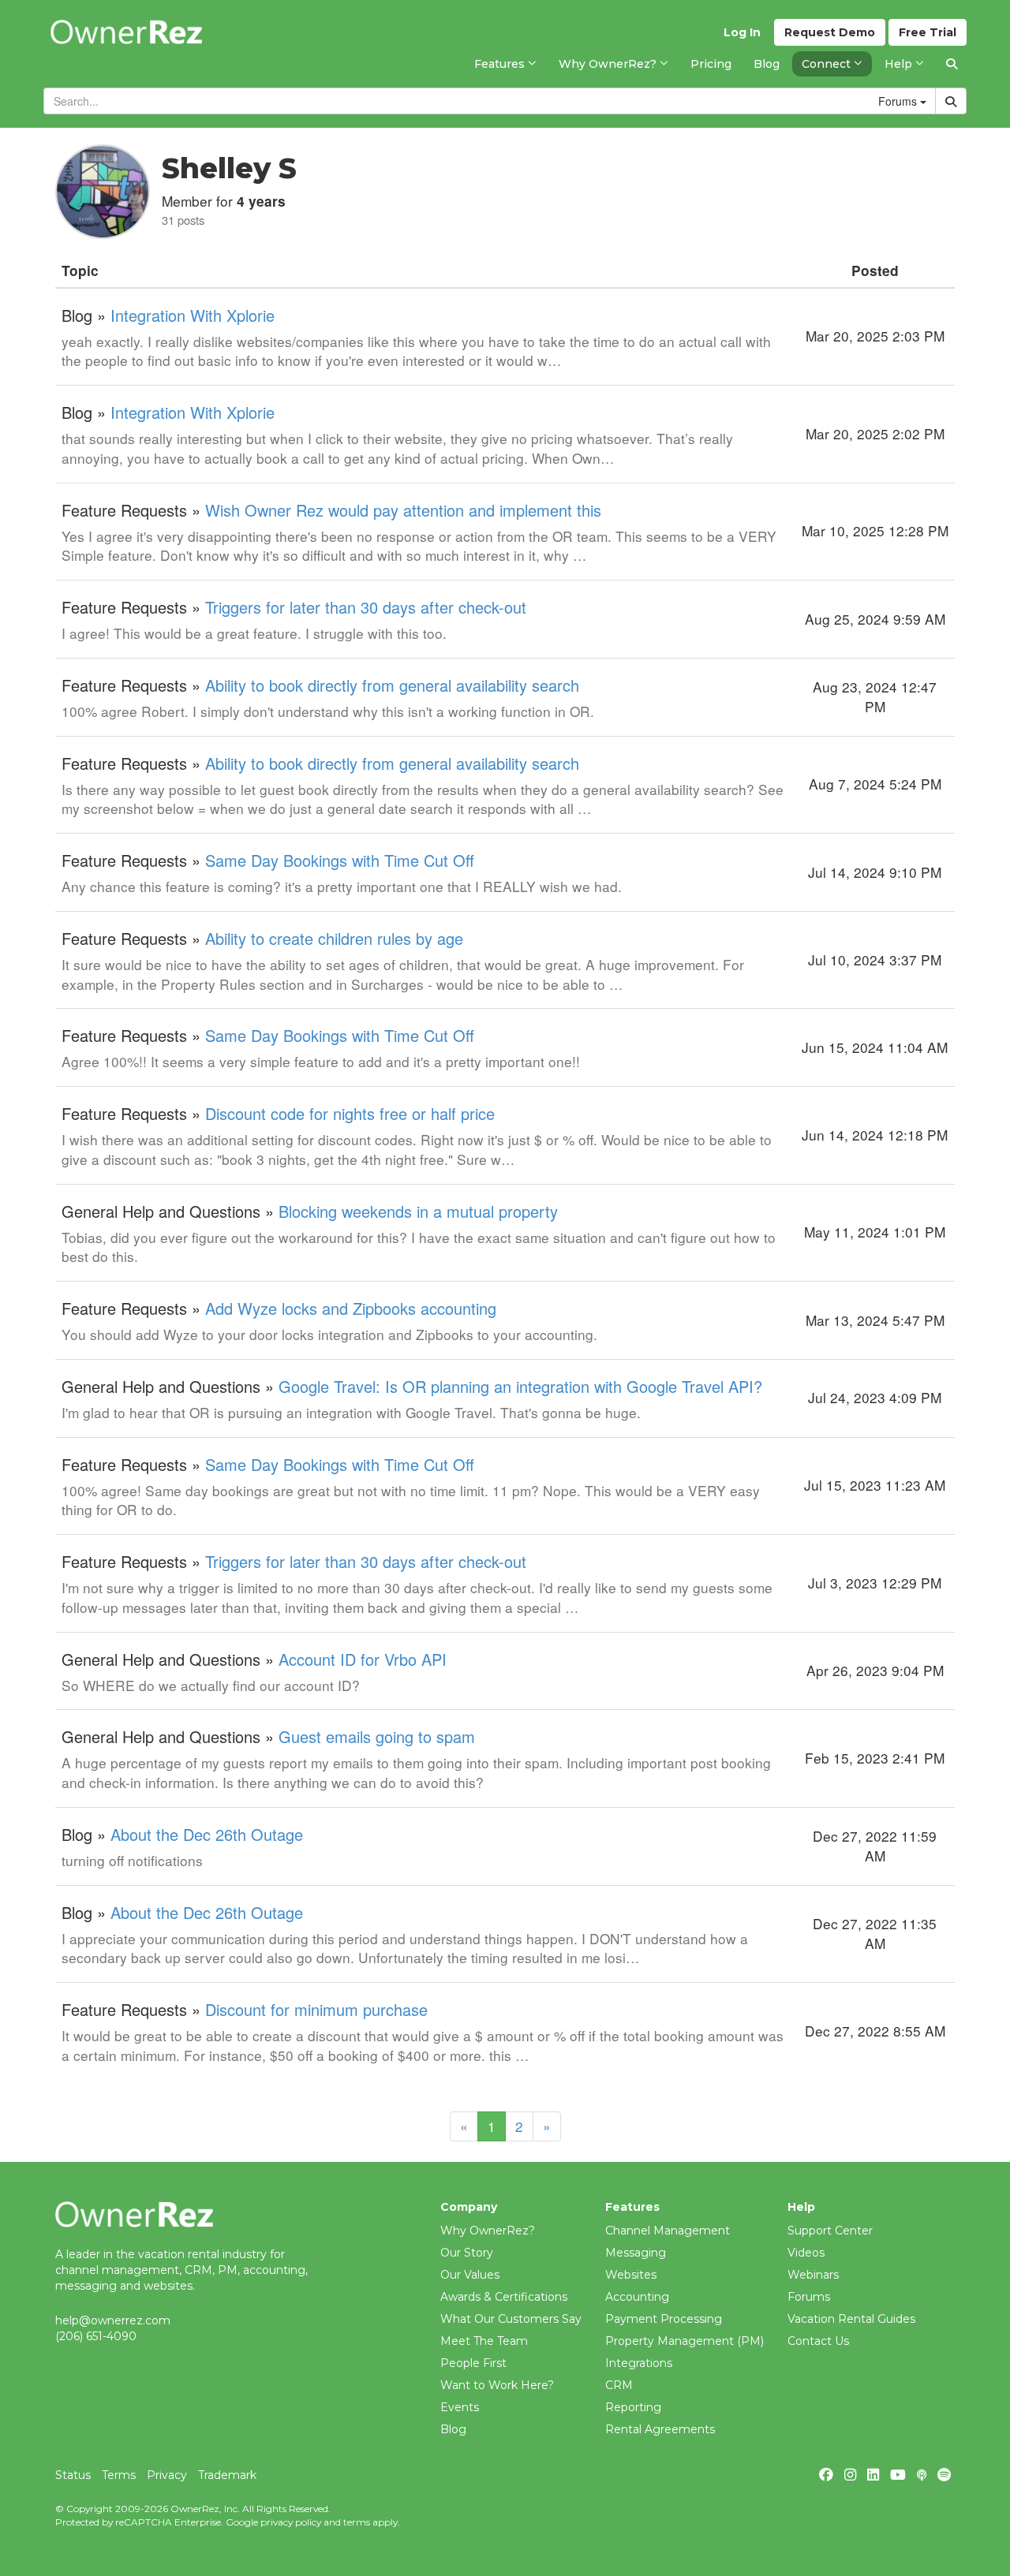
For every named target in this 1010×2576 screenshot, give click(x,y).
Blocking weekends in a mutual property (418, 1211)
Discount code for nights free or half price (350, 1113)
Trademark (227, 2475)
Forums (809, 2297)
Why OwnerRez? (488, 2231)
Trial (928, 32)
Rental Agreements (660, 2429)
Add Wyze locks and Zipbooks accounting (351, 1308)
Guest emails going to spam (377, 1736)
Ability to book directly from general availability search (392, 685)
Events (460, 2407)
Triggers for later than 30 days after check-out (366, 607)
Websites (631, 2275)
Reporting (633, 2407)
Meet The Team (484, 2341)
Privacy (167, 2475)
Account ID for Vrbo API (363, 1659)
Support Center (830, 2231)
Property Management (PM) (685, 2341)
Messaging (636, 2253)
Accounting (637, 2297)
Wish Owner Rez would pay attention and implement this (403, 510)
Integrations (639, 2363)
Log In (742, 32)
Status (73, 2475)
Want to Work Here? (497, 2385)
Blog (453, 2429)
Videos (806, 2253)
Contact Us (818, 2341)
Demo (830, 32)
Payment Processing (664, 2319)
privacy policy (291, 2522)
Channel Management (668, 2231)
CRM (619, 2385)
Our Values (470, 2275)
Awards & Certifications (504, 2297)
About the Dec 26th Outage (207, 1834)
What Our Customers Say (511, 2319)
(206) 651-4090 (96, 2336)
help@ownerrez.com (113, 2320)
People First (473, 2363)
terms (357, 2522)
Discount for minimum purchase (316, 2009)
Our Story (467, 2253)
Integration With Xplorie (193, 315)
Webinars (813, 2275)
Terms (119, 2475)
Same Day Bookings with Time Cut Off (340, 860)
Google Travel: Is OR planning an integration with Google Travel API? (520, 1386)
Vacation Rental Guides (851, 2319)
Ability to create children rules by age (334, 938)
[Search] (952, 64)
